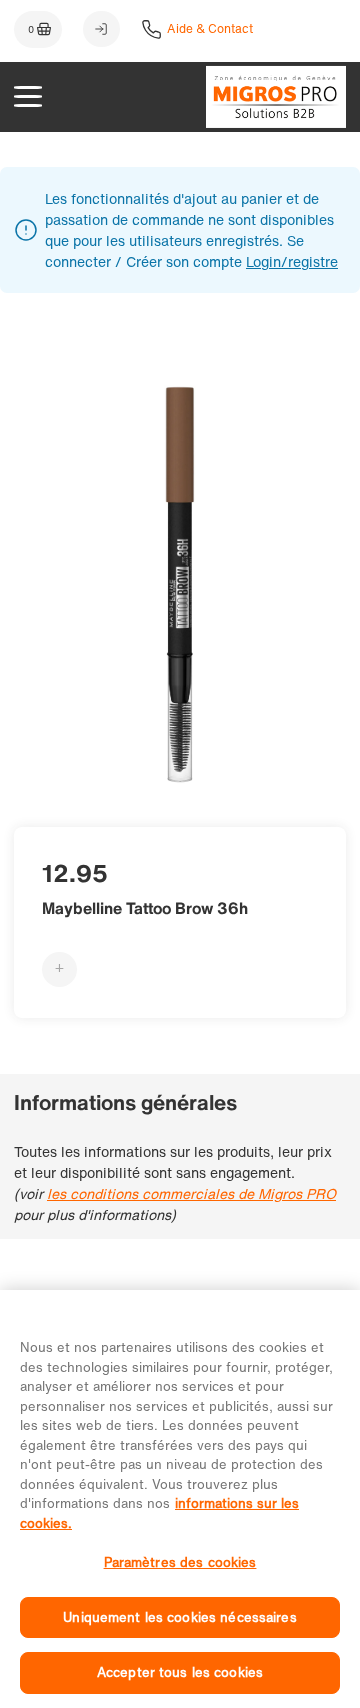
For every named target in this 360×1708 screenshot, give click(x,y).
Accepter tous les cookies (180, 1672)
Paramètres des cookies (180, 1562)
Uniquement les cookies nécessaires (179, 1617)
